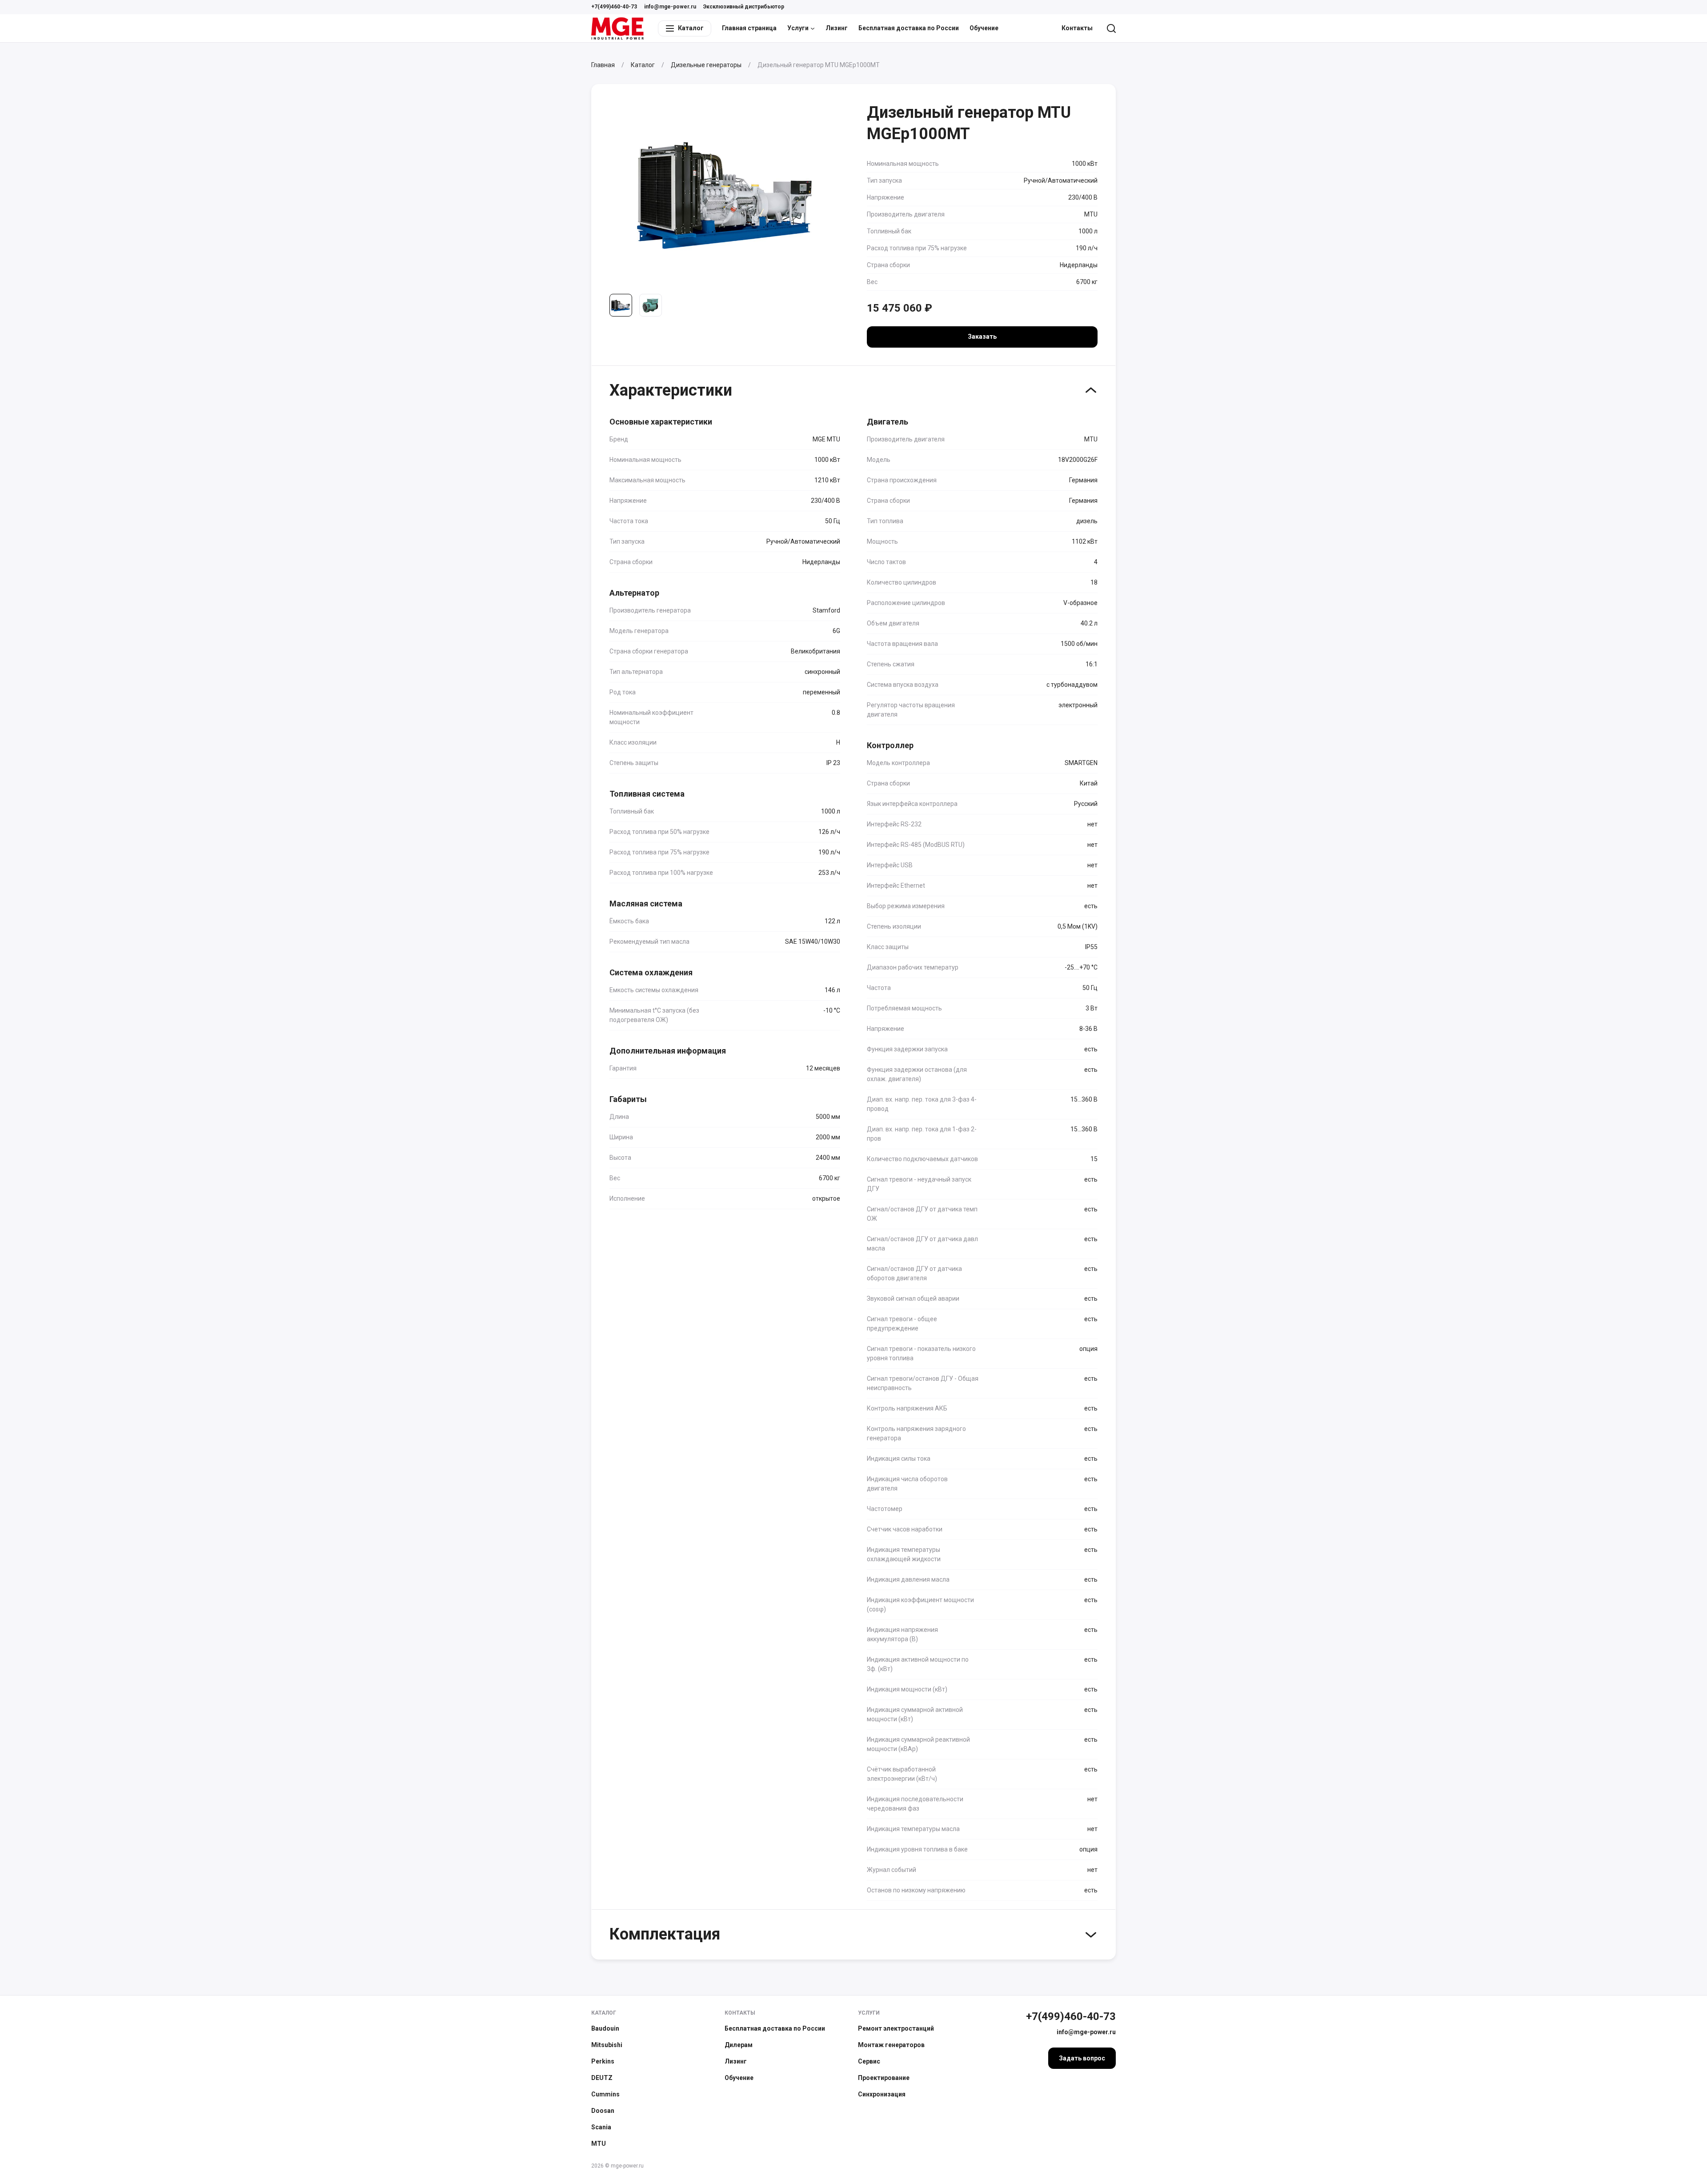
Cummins (605, 2094)
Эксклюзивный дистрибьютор (744, 7)
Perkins (603, 2061)
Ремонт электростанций (896, 2028)
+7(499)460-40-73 (614, 7)
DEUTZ (602, 2078)
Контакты (1077, 28)
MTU (599, 2144)
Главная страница (749, 28)
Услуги (798, 28)
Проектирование (884, 2078)
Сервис (869, 2061)
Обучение (984, 28)
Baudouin (605, 2028)
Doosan (603, 2111)
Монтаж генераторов (891, 2045)
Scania (601, 2127)
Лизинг (837, 28)
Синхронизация (882, 2094)
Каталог (604, 2013)
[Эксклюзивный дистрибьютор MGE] (617, 28)
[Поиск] (1111, 28)
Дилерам (739, 2045)
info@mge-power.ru (670, 7)
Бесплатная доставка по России (909, 28)
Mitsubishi (607, 2045)
